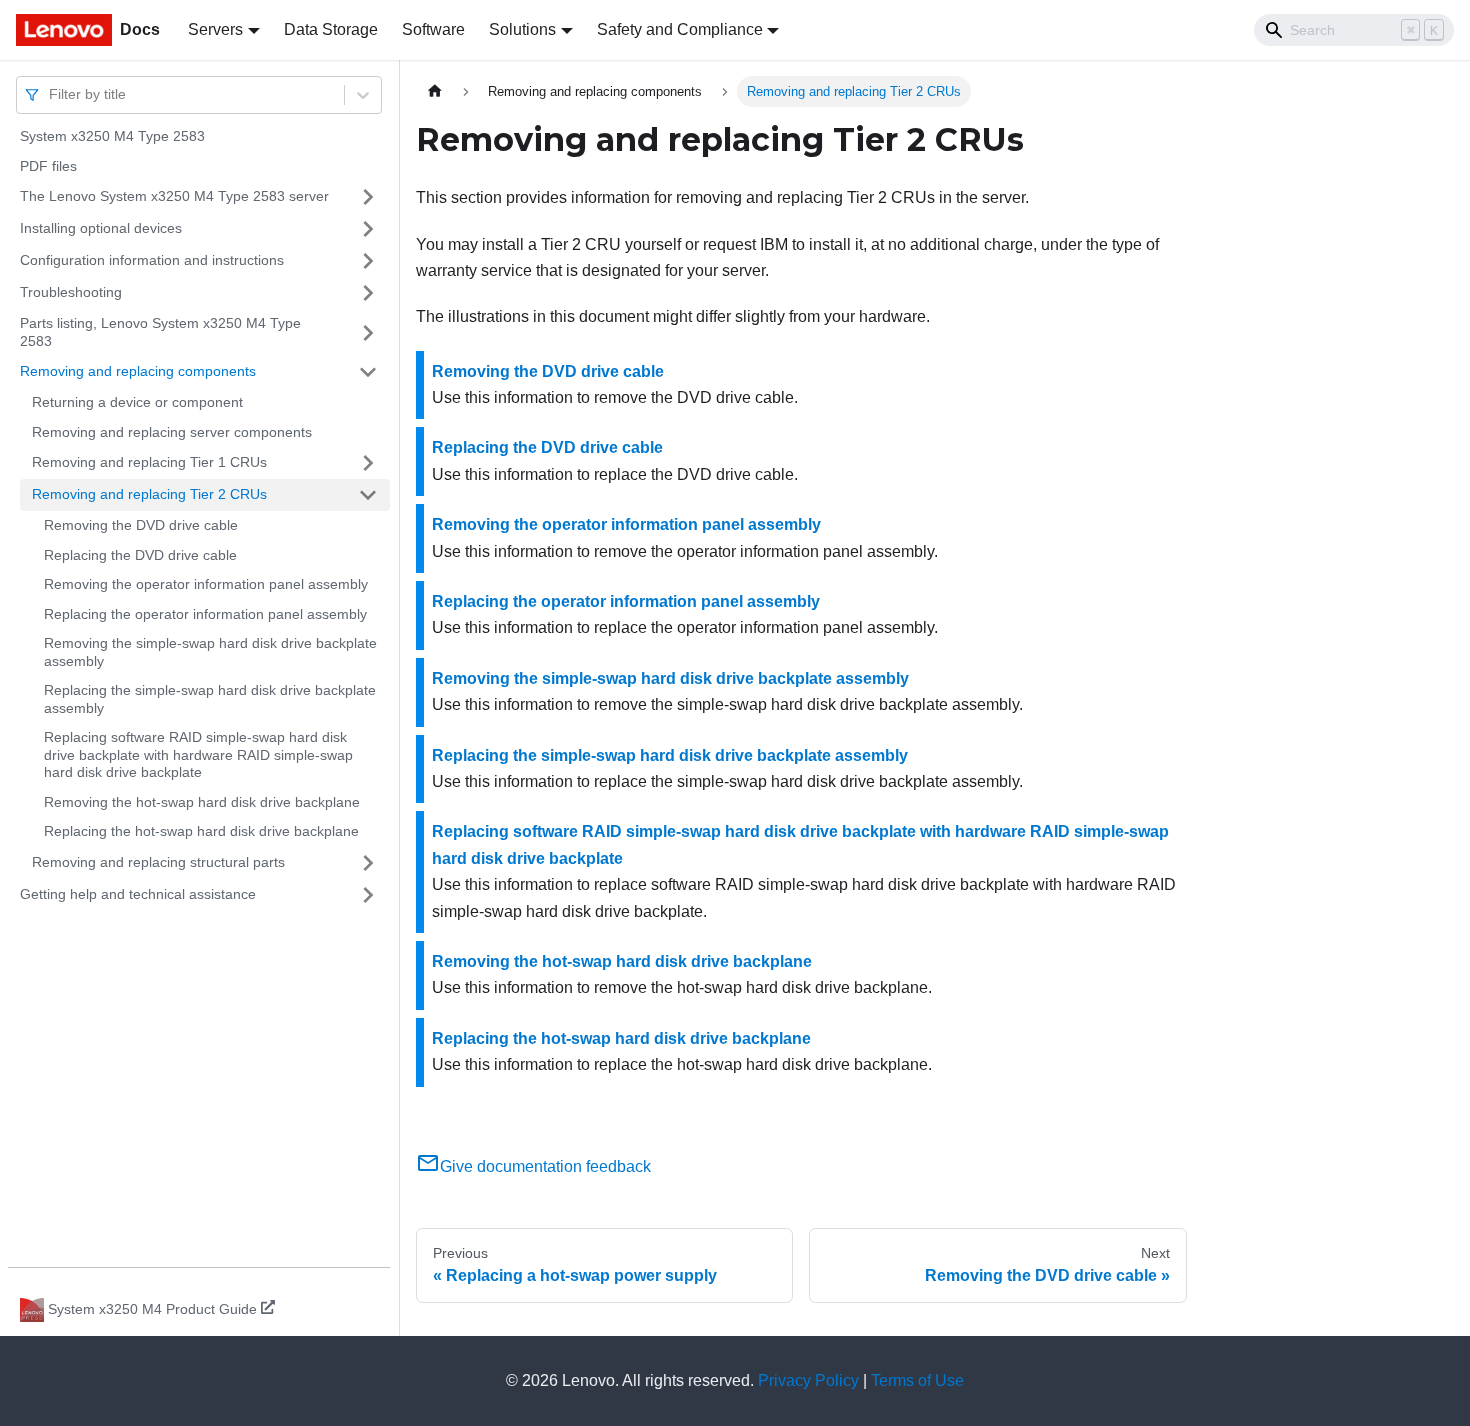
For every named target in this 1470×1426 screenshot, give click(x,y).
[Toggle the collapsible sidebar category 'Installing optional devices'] (368, 229)
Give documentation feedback (545, 1166)
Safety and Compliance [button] (680, 29)
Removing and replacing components (138, 371)
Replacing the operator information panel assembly (205, 614)
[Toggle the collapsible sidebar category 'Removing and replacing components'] (368, 372)
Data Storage (331, 29)
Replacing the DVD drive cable (140, 555)
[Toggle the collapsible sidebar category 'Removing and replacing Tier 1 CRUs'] (368, 463)
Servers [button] (215, 29)
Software (433, 29)
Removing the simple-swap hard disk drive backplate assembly (210, 652)
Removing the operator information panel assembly (206, 584)
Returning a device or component (137, 402)
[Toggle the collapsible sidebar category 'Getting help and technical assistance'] (368, 895)
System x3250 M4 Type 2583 (112, 136)
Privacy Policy (808, 1380)
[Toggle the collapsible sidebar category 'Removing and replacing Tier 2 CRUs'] (368, 495)
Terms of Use (917, 1380)
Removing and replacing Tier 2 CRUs (149, 494)
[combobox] (51, 94)
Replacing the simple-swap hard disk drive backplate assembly (210, 699)
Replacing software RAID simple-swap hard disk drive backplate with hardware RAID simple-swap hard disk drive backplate (198, 754)
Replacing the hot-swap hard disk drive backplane (201, 831)
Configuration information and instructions (152, 260)
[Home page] (435, 91)
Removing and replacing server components (172, 432)
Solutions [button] (522, 29)
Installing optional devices (101, 228)
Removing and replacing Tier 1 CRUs (149, 462)
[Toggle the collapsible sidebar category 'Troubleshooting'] (368, 293)
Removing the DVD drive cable (141, 525)
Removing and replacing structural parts (158, 862)
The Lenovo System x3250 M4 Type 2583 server (174, 196)
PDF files (48, 166)
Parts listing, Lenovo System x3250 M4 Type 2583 (160, 332)
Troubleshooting (71, 292)
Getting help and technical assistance (138, 894)
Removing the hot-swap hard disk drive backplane (202, 802)
